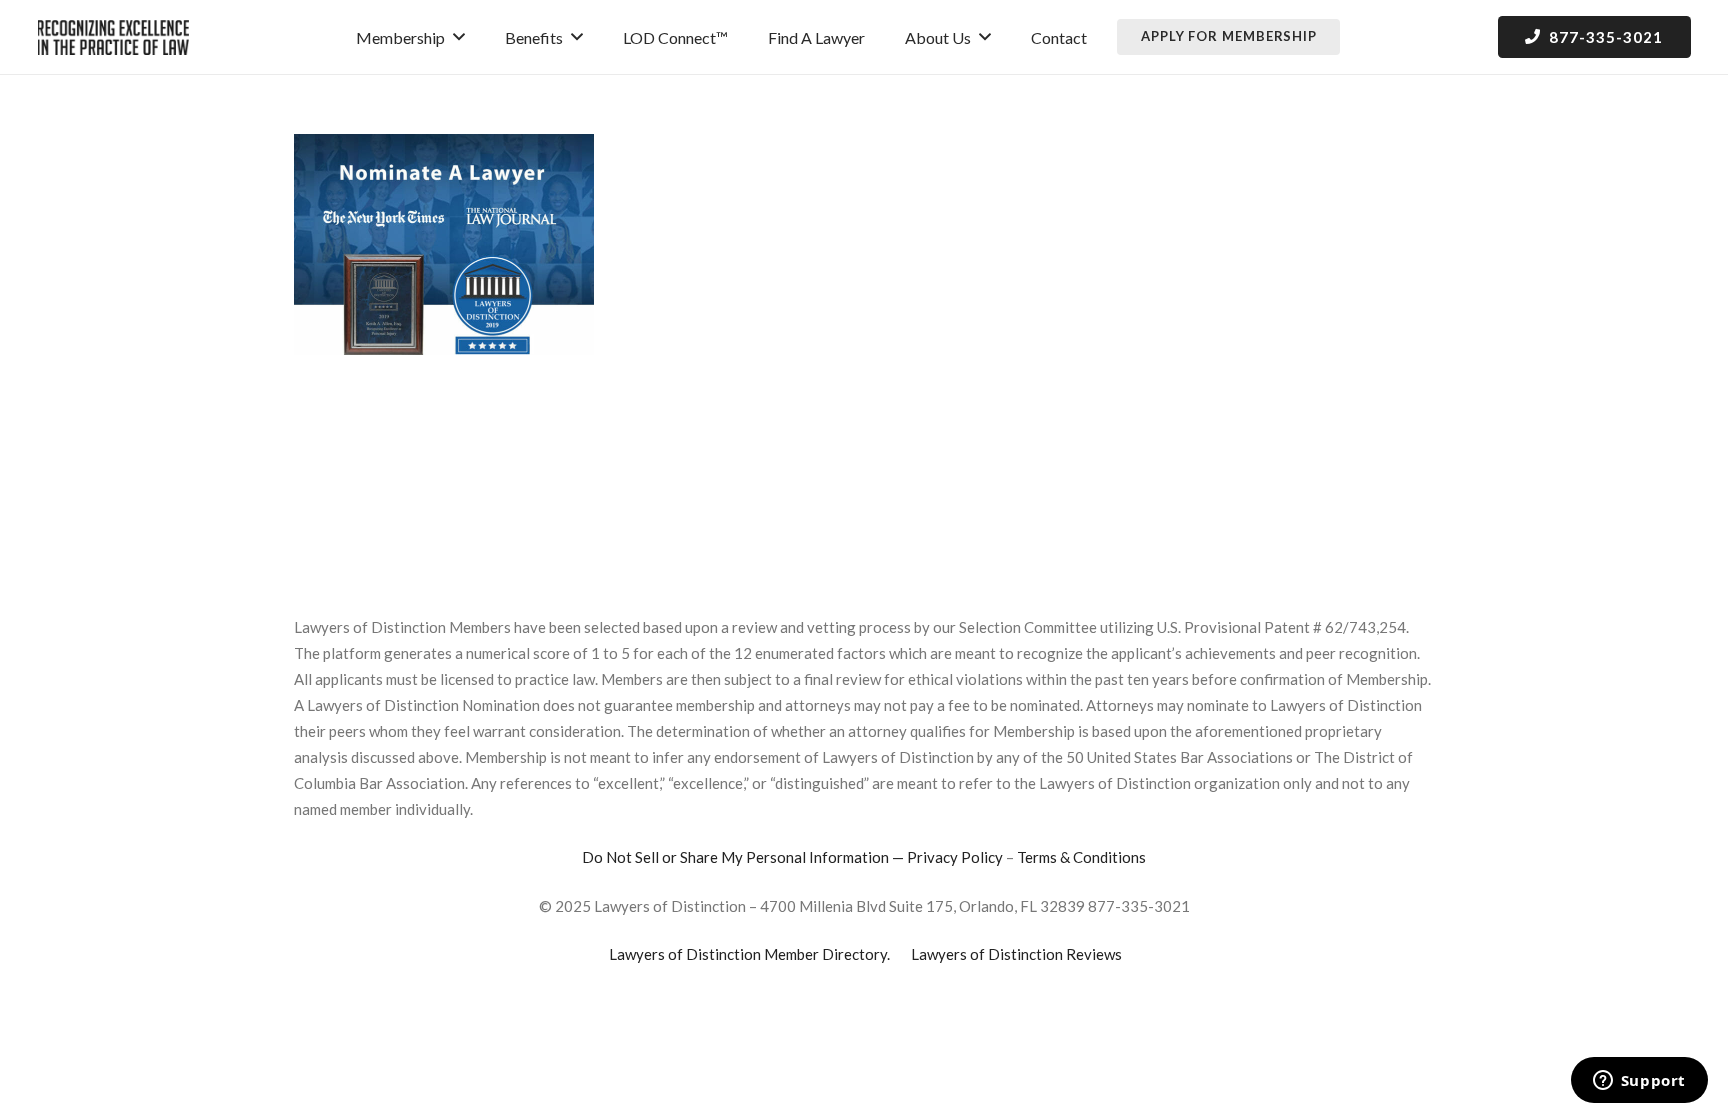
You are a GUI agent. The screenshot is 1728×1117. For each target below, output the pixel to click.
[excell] (113, 37)
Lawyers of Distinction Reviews (1016, 954)
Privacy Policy (955, 857)
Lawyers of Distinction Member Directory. (749, 954)
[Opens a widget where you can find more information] (1639, 1082)
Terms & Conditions (1081, 857)
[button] (459, 36)
